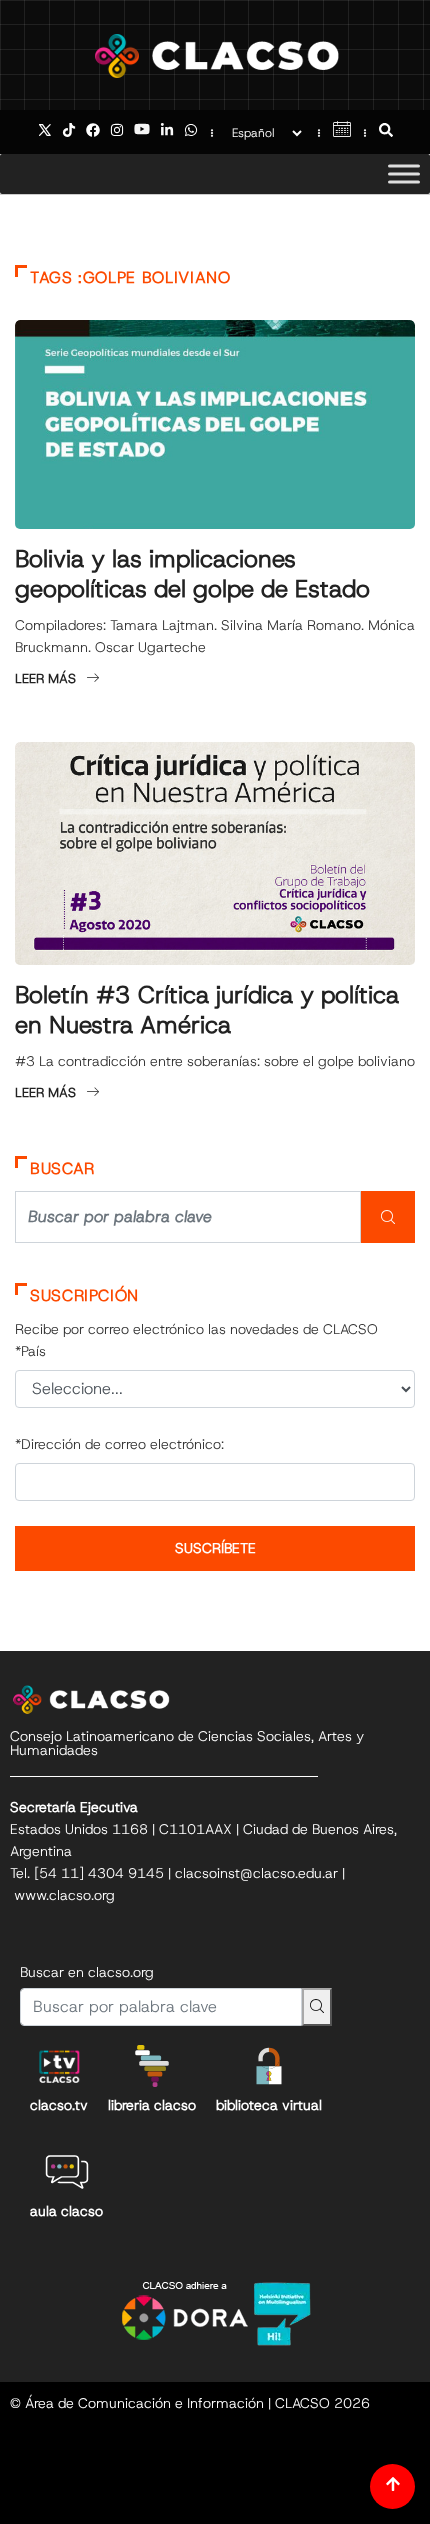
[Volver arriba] (392, 2486)
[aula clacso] (67, 2172)
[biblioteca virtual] (269, 2066)
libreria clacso (152, 2105)
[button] (386, 132)
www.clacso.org (64, 1895)
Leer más (45, 678)
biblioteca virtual (269, 2105)
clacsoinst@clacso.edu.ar (256, 1873)
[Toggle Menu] (404, 173)
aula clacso (66, 2211)
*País (30, 1351)
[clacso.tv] (59, 2066)
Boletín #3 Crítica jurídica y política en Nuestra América (207, 1010)
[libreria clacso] (152, 2066)
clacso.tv (59, 2105)
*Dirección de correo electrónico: (119, 1444)
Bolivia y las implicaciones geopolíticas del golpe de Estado (192, 574)
